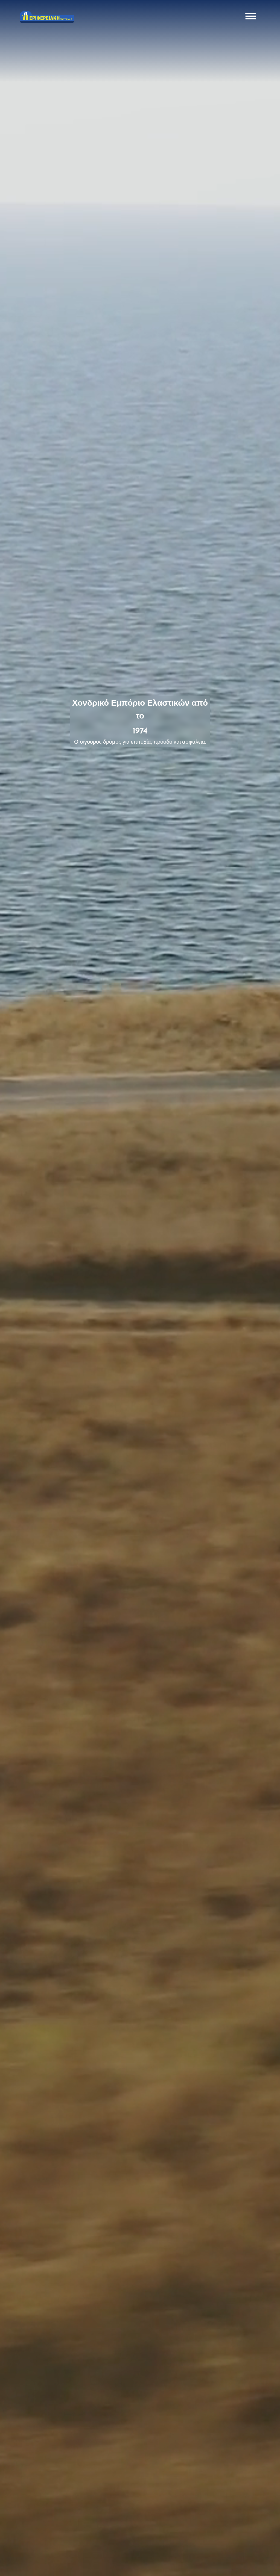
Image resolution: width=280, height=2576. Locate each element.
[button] (251, 17)
